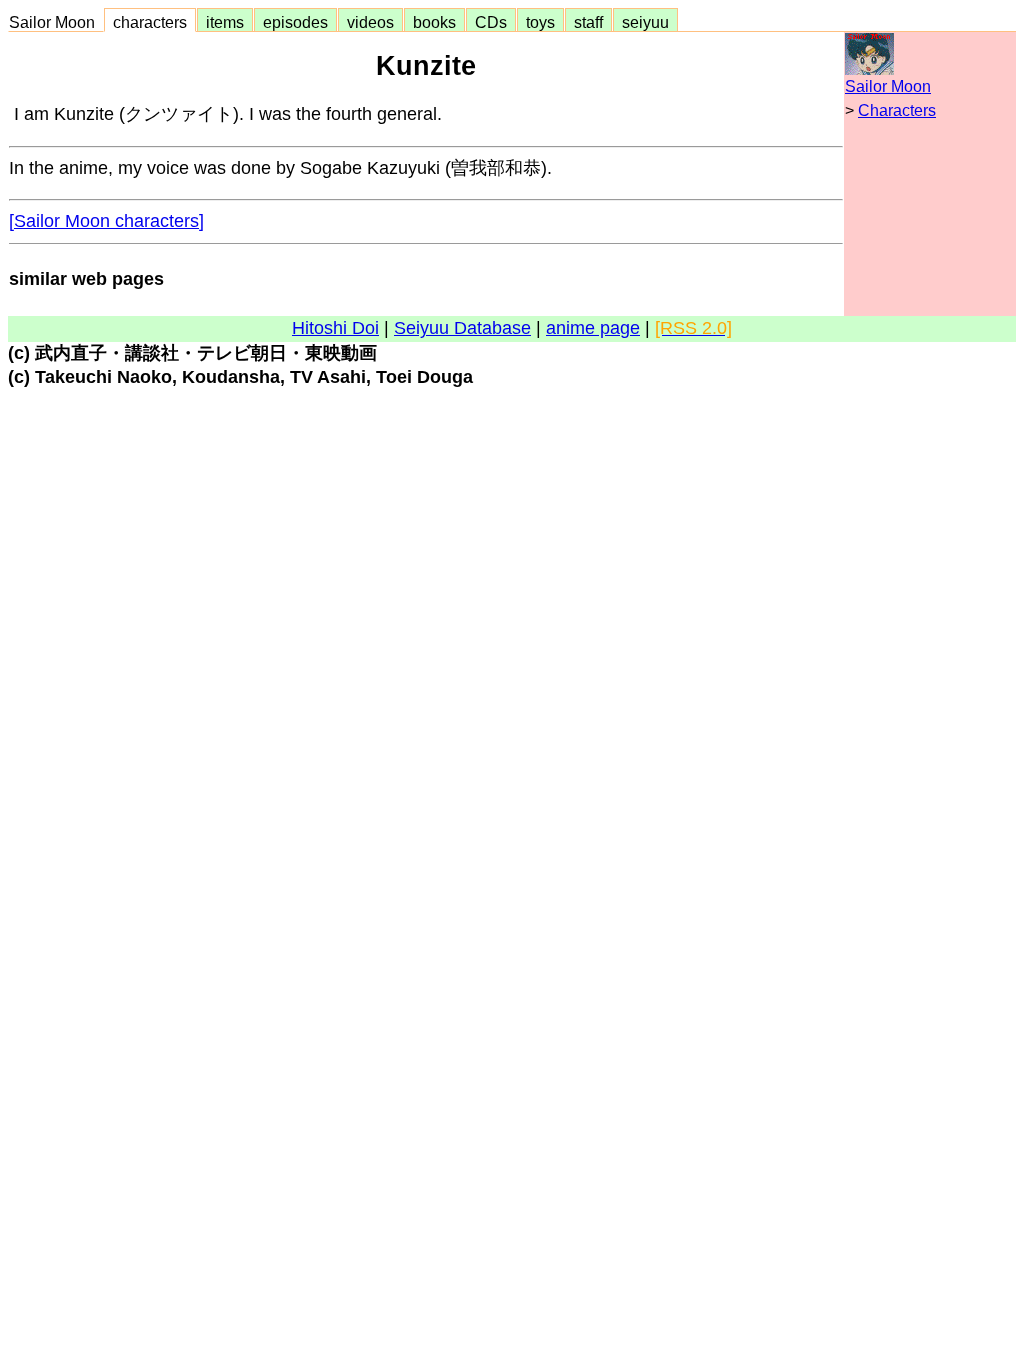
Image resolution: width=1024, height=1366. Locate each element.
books (434, 22)
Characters (897, 110)
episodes (295, 22)
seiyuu (645, 22)
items (225, 22)
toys (540, 22)
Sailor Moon (56, 22)
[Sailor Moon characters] (106, 221)
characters (150, 22)
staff (588, 22)
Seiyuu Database (462, 328)
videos (370, 22)
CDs (491, 22)
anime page (593, 328)
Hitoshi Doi (335, 328)
